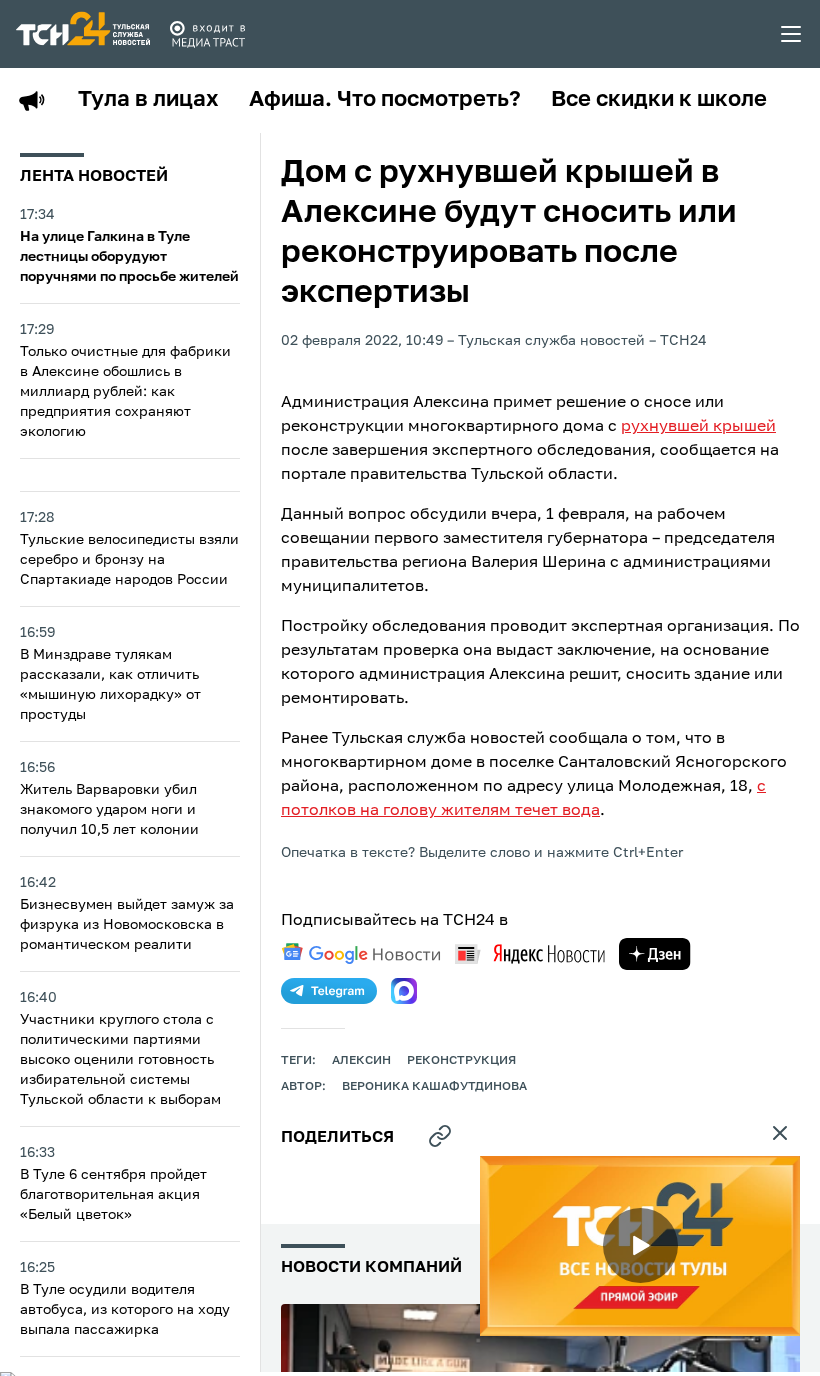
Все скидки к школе (659, 100)
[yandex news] (530, 953)
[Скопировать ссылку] (440, 1136)
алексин (361, 1061)
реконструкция (461, 1061)
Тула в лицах (148, 100)
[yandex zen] (655, 954)
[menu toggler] (792, 34)
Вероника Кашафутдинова (434, 1087)
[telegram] (329, 991)
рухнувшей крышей (698, 427)
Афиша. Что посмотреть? (385, 100)
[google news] (361, 954)
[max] (404, 991)
